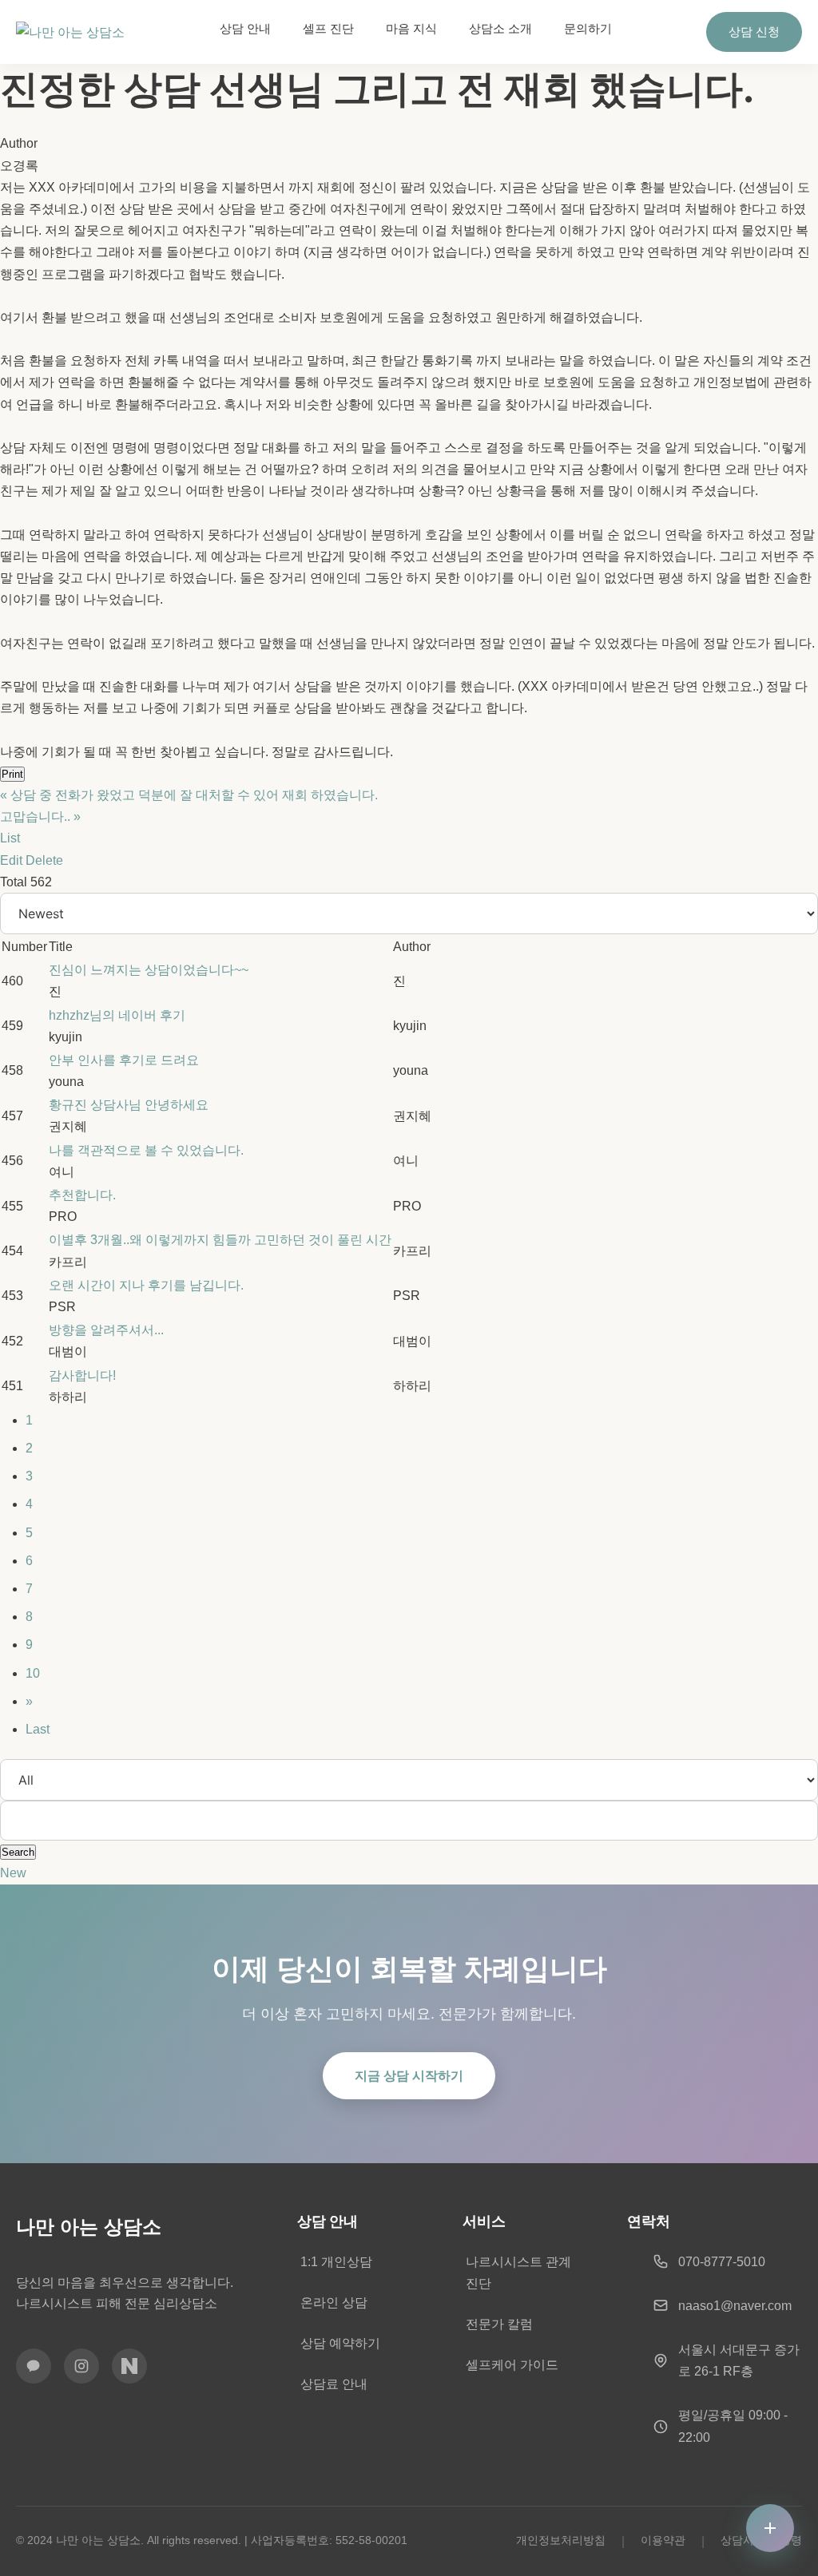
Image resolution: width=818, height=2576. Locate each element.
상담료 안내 (334, 2384)
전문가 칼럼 (499, 2324)
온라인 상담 (334, 2303)
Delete (44, 860)
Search (18, 1852)
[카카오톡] (34, 2366)
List (10, 838)
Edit (11, 860)
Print (12, 774)
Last (38, 1729)
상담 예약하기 (340, 2343)
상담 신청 (754, 32)
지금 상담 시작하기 (409, 2076)
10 (33, 1673)
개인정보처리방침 (561, 2540)
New (13, 1873)
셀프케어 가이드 (512, 2365)
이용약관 (663, 2540)
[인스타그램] (81, 2366)
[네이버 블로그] (129, 2366)
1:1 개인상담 (336, 2262)
